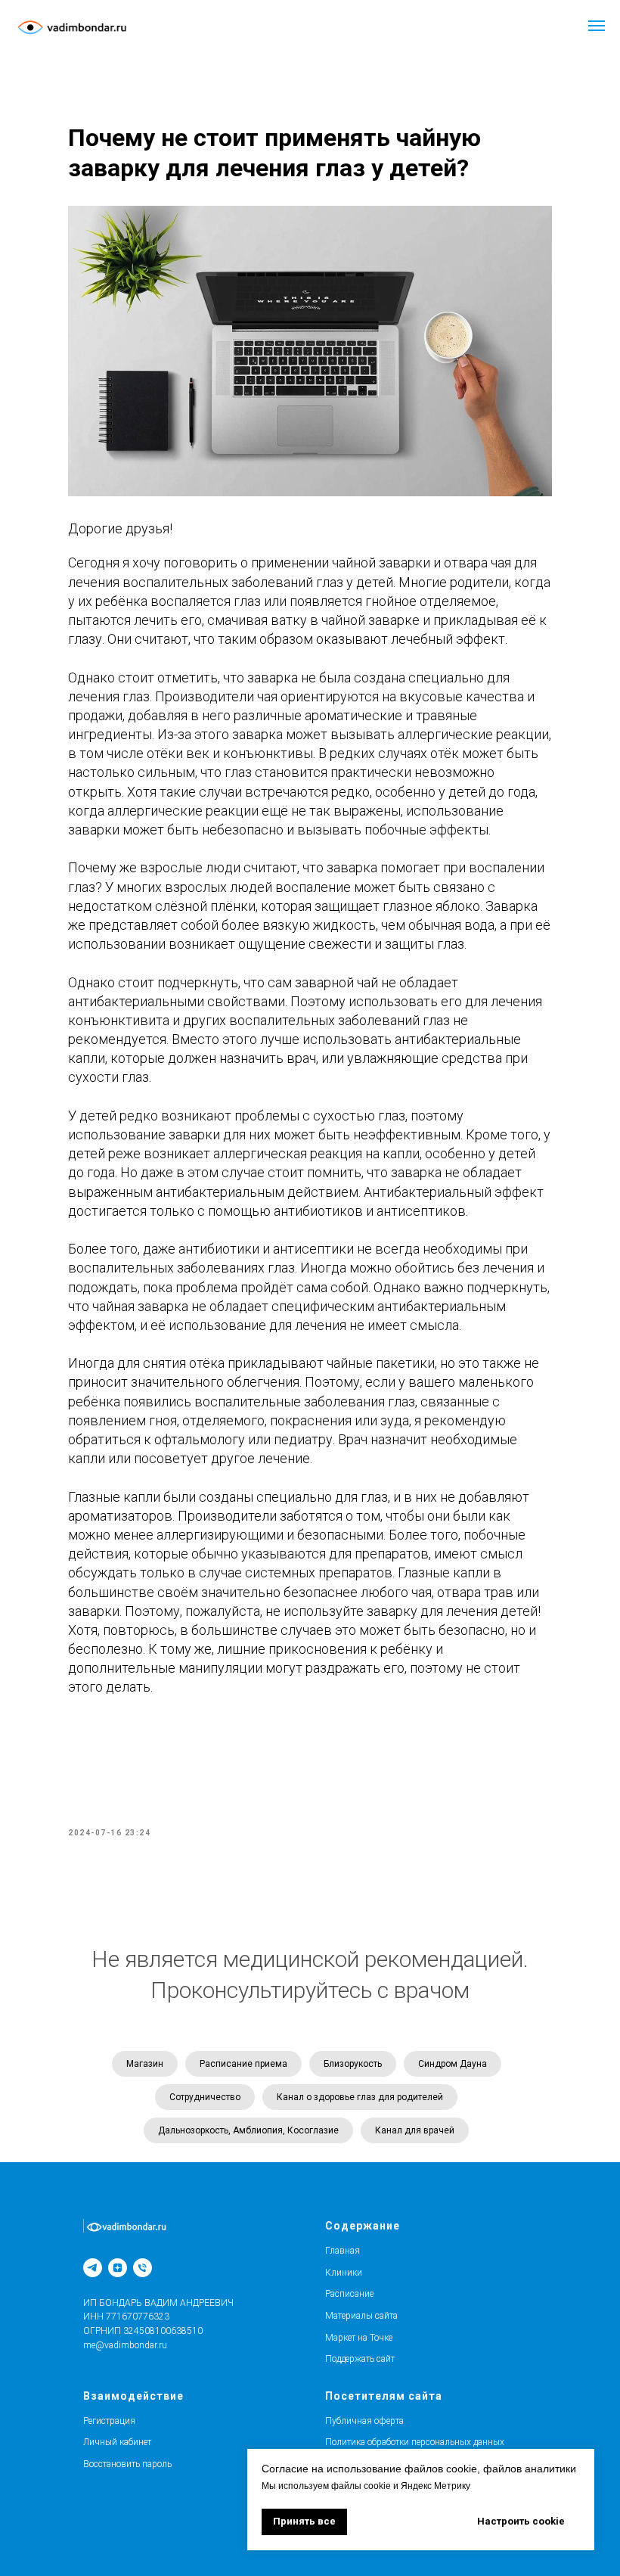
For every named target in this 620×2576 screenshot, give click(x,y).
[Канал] (93, 2268)
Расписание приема (243, 2064)
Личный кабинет (117, 2442)
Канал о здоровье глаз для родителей (360, 2097)
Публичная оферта (364, 2421)
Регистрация (109, 2421)
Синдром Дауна (453, 2064)
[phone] (143, 2268)
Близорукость (353, 2064)
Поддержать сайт (360, 2359)
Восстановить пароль (127, 2464)
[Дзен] (118, 2268)
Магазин (145, 2064)
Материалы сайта (361, 2316)
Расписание (349, 2294)
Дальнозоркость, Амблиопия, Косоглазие (248, 2130)
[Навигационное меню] (597, 26)
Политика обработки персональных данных (415, 2442)
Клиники (344, 2273)
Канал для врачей (415, 2130)
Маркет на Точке (359, 2338)
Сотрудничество (205, 2097)
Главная (343, 2251)
